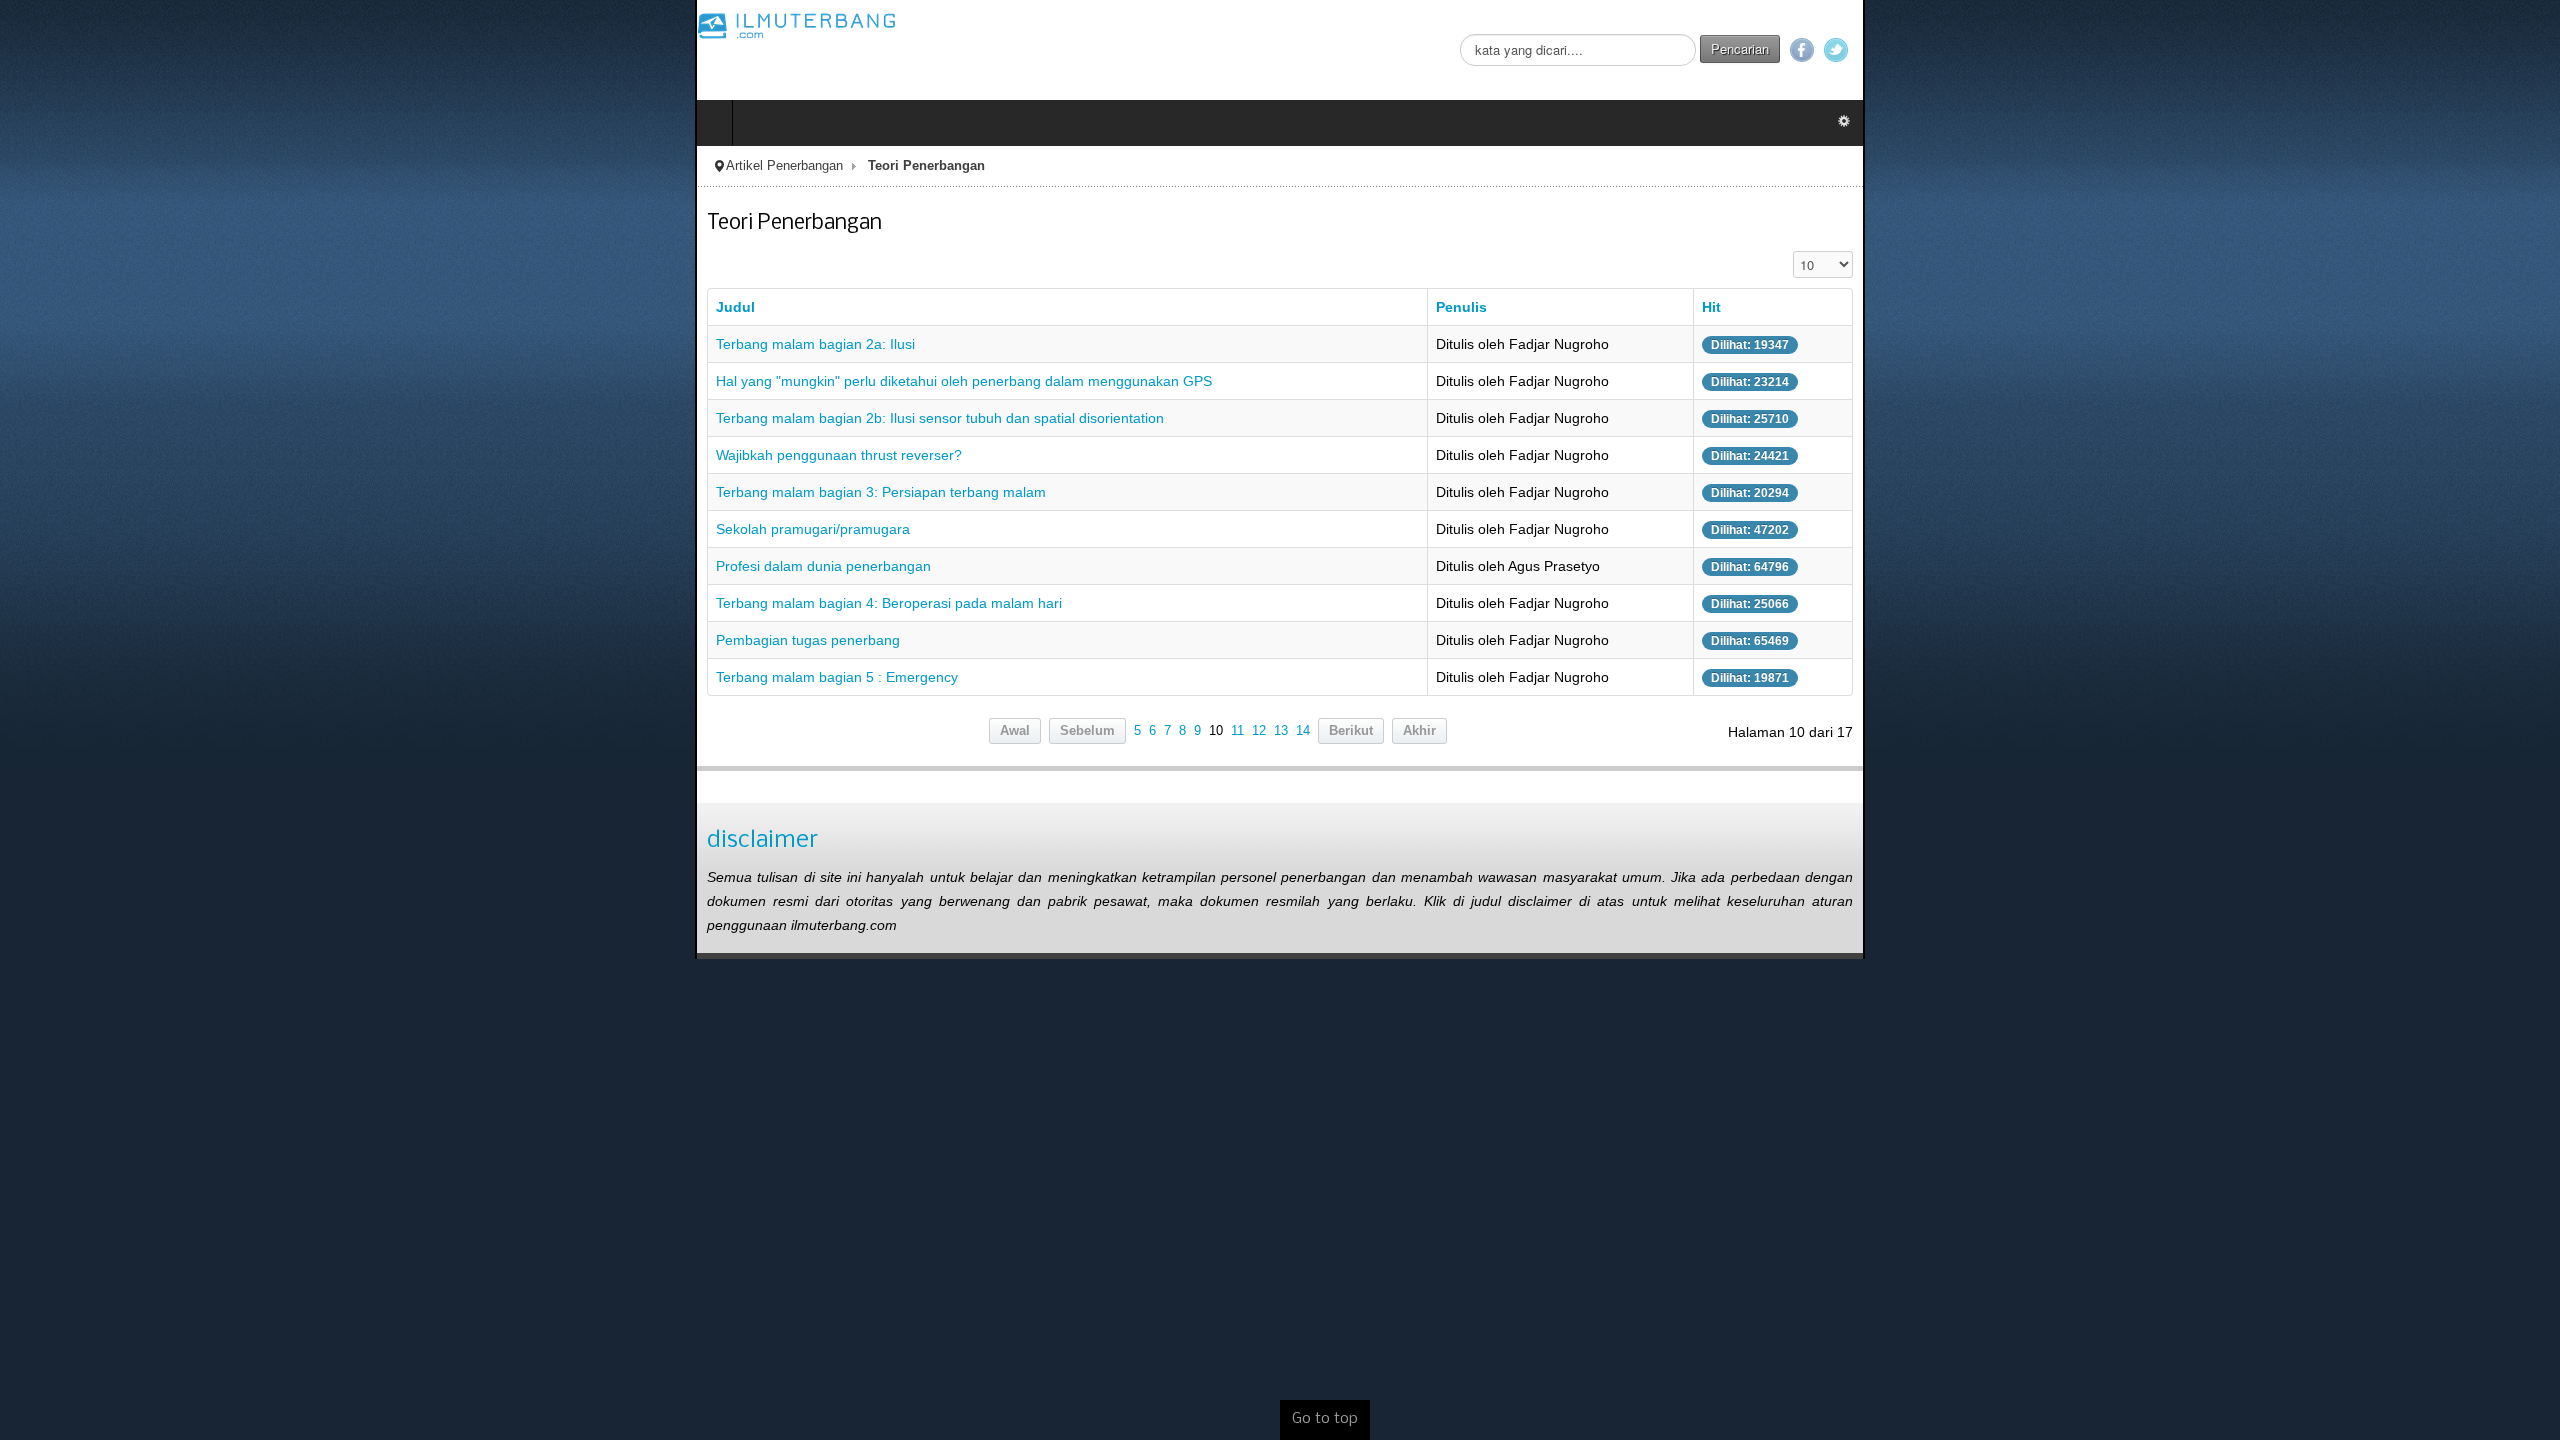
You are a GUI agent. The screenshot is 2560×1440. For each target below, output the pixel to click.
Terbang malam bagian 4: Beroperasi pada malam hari (194, 603)
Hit (2214, 307)
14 (1303, 731)
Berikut (1351, 731)
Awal (1015, 731)
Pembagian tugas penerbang (113, 640)
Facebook (2497, 50)
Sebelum (1087, 731)
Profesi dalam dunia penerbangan (128, 566)
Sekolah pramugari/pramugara (118, 529)
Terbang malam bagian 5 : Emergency (142, 677)
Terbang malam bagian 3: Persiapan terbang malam (186, 492)
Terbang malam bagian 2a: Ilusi (120, 344)
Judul (40, 307)
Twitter (2531, 50)
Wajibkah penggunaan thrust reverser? (144, 455)
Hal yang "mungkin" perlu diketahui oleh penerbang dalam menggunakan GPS (269, 381)
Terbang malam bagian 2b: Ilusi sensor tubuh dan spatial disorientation (245, 418)
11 (1237, 731)
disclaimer (67, 840)
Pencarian (2435, 48)
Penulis (1640, 307)
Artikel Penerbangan (89, 166)
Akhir (1419, 731)
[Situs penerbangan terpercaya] (102, 25)
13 (1281, 731)
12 (1259, 731)
